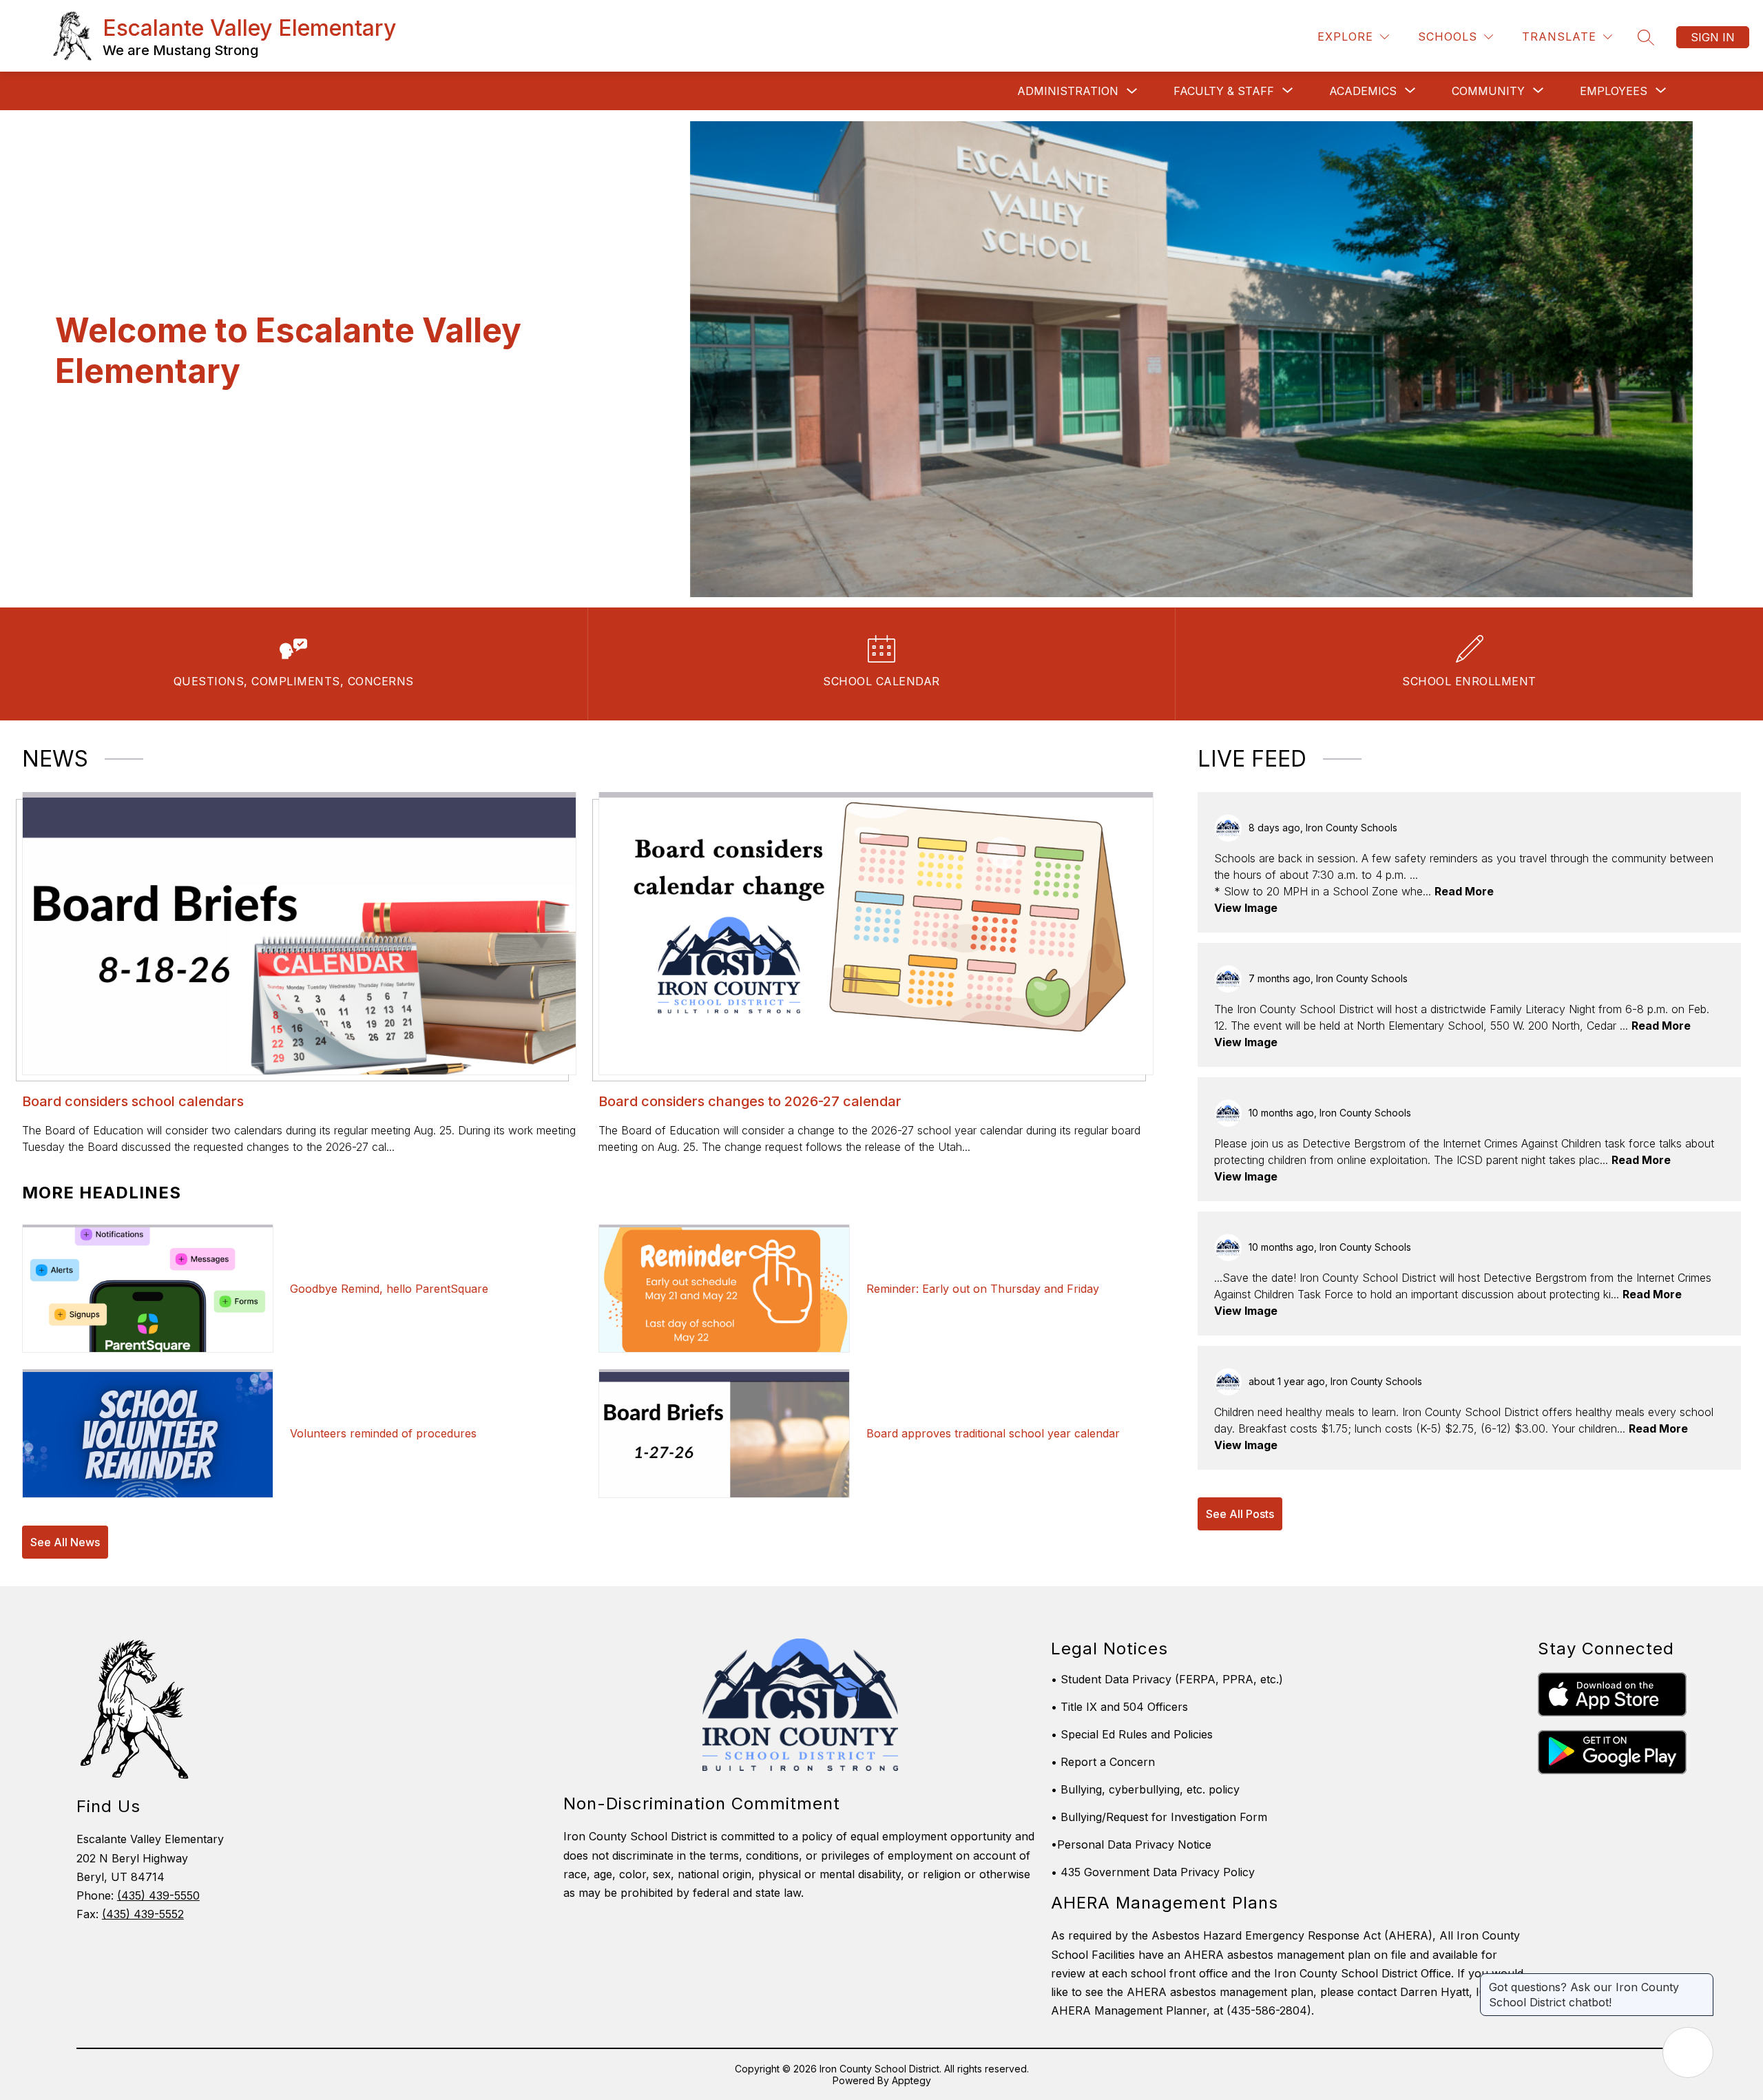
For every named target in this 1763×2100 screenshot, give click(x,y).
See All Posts (1240, 1514)
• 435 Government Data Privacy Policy (1153, 1872)
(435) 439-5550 (158, 1895)
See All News (65, 1542)
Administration (1068, 91)
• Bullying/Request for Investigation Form (1159, 1817)
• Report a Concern (1103, 1762)
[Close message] (1702, 1980)
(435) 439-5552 (143, 1914)
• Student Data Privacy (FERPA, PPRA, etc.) (1167, 1679)
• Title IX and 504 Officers (1119, 1707)
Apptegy (911, 2080)
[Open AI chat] (1688, 2052)
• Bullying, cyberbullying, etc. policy (1145, 1789)
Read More (1464, 891)
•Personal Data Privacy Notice (1131, 1844)
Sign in (1713, 37)
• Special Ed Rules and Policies (1132, 1734)
